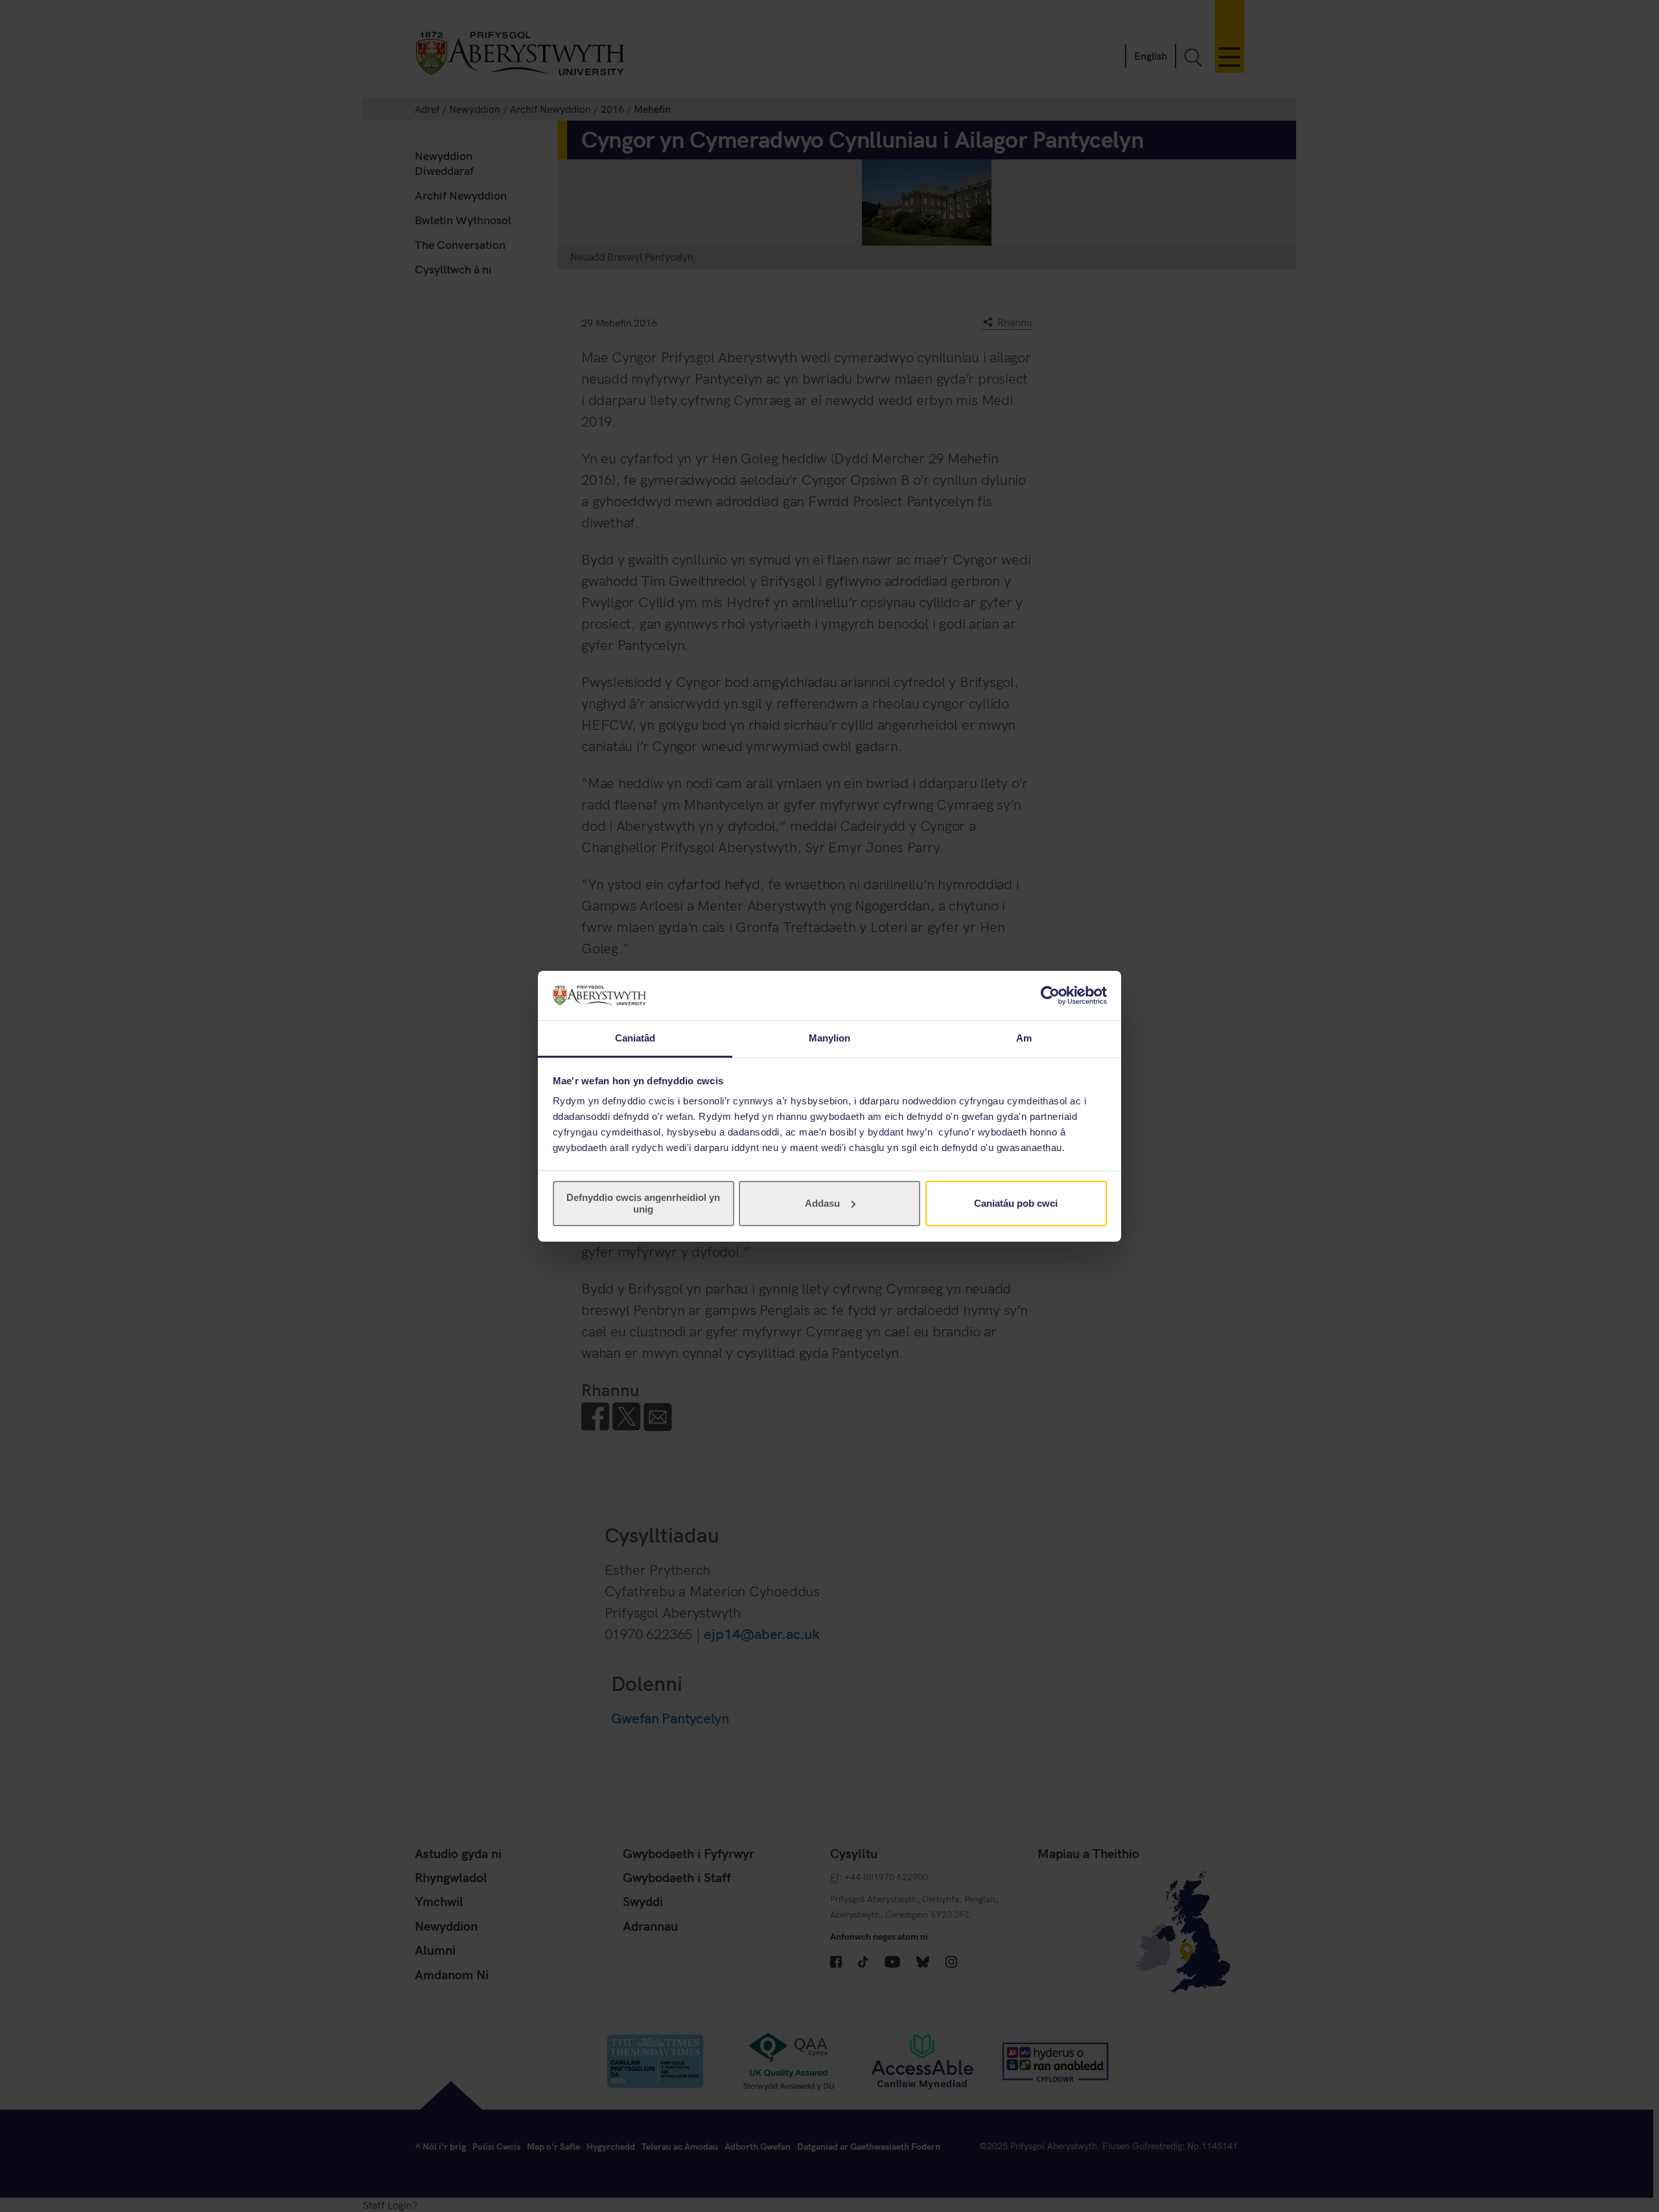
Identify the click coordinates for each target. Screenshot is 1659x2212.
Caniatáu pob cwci (1016, 1203)
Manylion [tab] (830, 1038)
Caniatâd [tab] (635, 1038)
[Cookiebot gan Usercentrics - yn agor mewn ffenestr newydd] (1050, 995)
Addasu (822, 1203)
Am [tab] (1024, 1038)
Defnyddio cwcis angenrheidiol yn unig (643, 1203)
